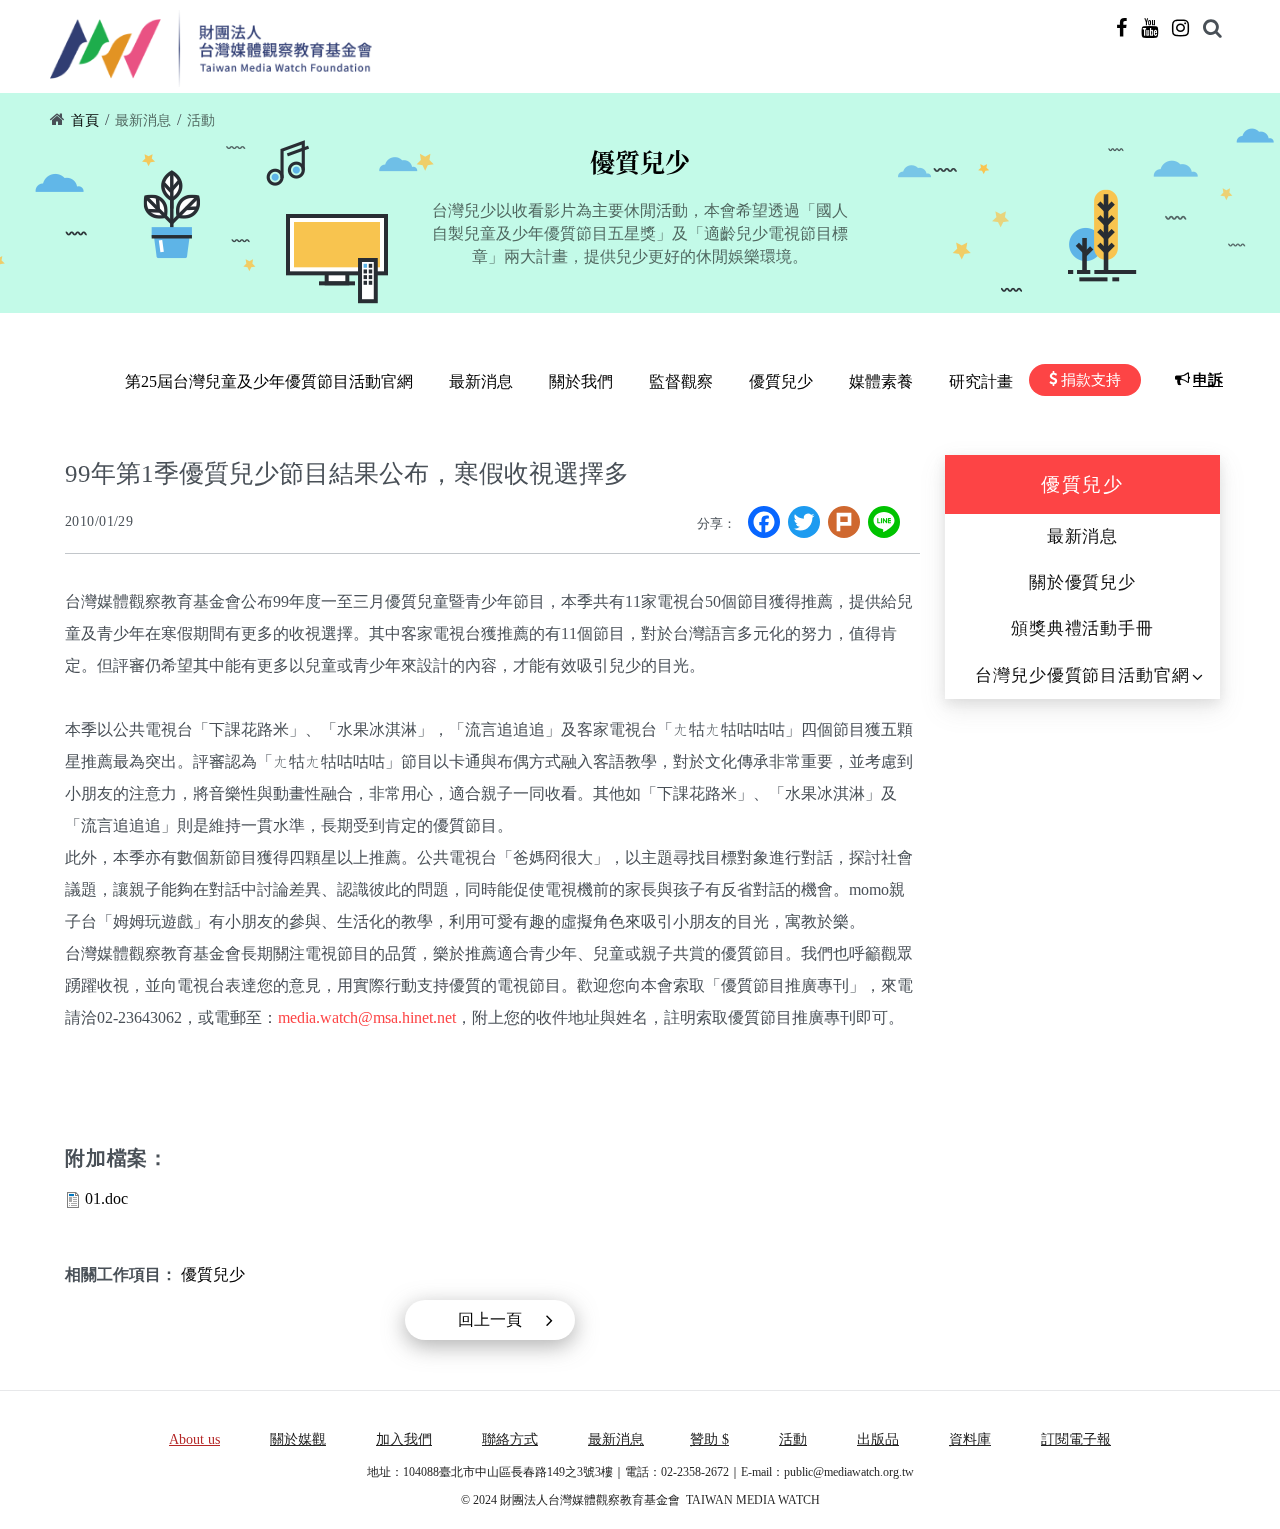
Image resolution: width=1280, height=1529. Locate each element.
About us (194, 1439)
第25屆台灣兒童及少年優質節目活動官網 (269, 381)
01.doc (106, 1198)
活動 (201, 120)
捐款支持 (1091, 380)
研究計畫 (981, 381)
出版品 (878, 1439)
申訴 (1208, 380)
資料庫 (970, 1439)
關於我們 (581, 381)
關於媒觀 (298, 1439)
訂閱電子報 (1076, 1439)
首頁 (85, 120)
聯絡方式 (510, 1439)
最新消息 (143, 120)
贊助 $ (709, 1439)
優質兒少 (781, 381)
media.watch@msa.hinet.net (367, 1017)
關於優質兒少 (1082, 582)
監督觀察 (681, 381)
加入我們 (404, 1439)
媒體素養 (881, 381)
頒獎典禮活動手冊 (1082, 628)
